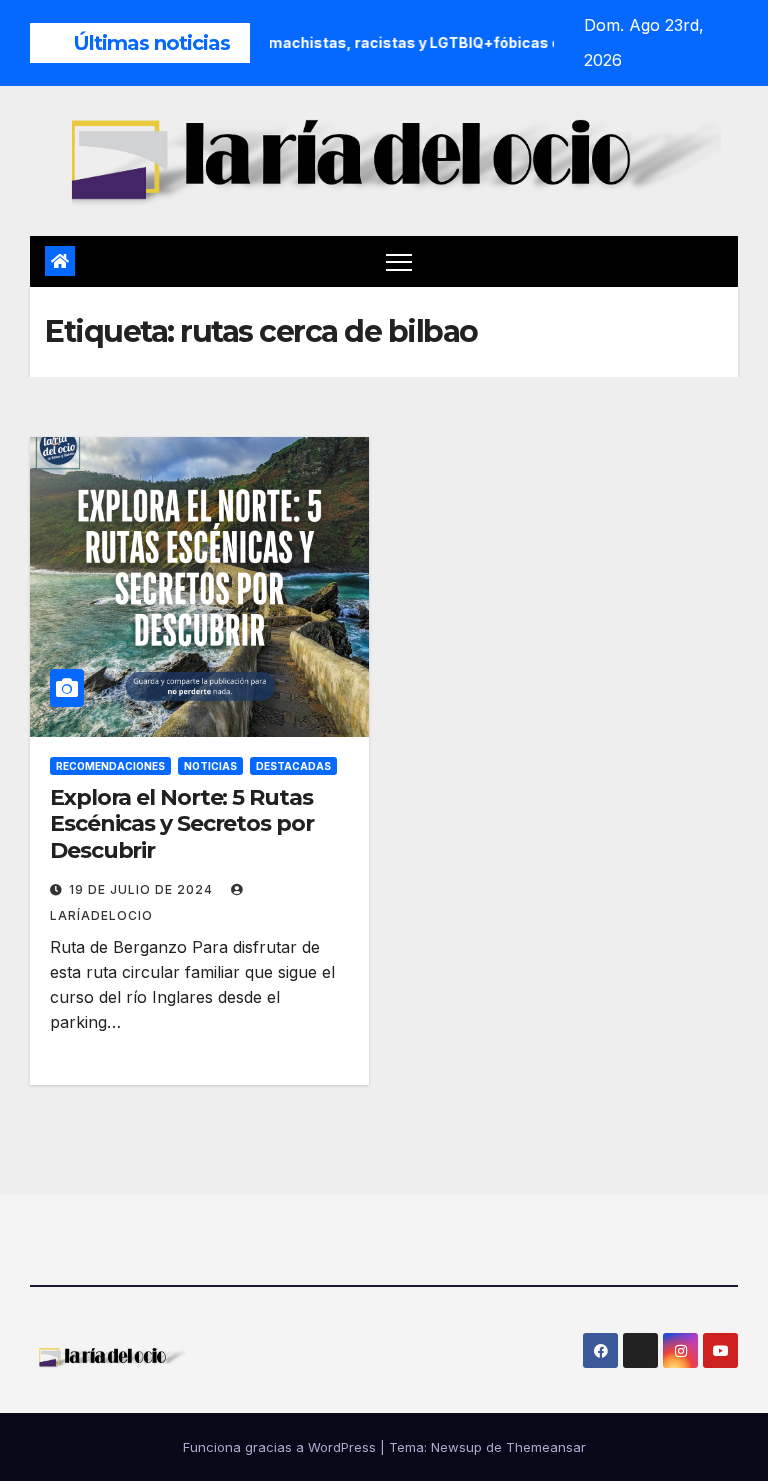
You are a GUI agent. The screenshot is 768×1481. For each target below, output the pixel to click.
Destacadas (293, 766)
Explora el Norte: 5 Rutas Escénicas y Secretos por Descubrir (182, 824)
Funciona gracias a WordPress (281, 1447)
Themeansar (546, 1447)
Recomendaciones (110, 766)
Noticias (210, 766)
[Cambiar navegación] (399, 261)
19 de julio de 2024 (143, 889)
